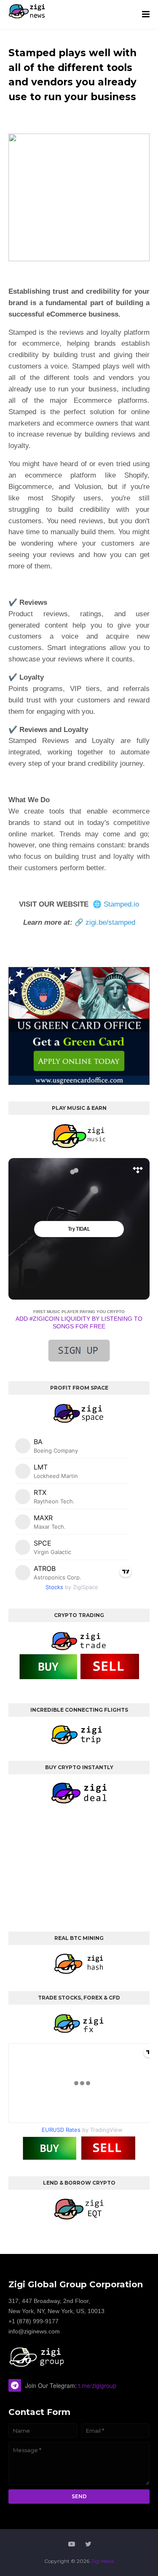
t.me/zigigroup (97, 2385)
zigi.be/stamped (110, 922)
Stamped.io (121, 904)
